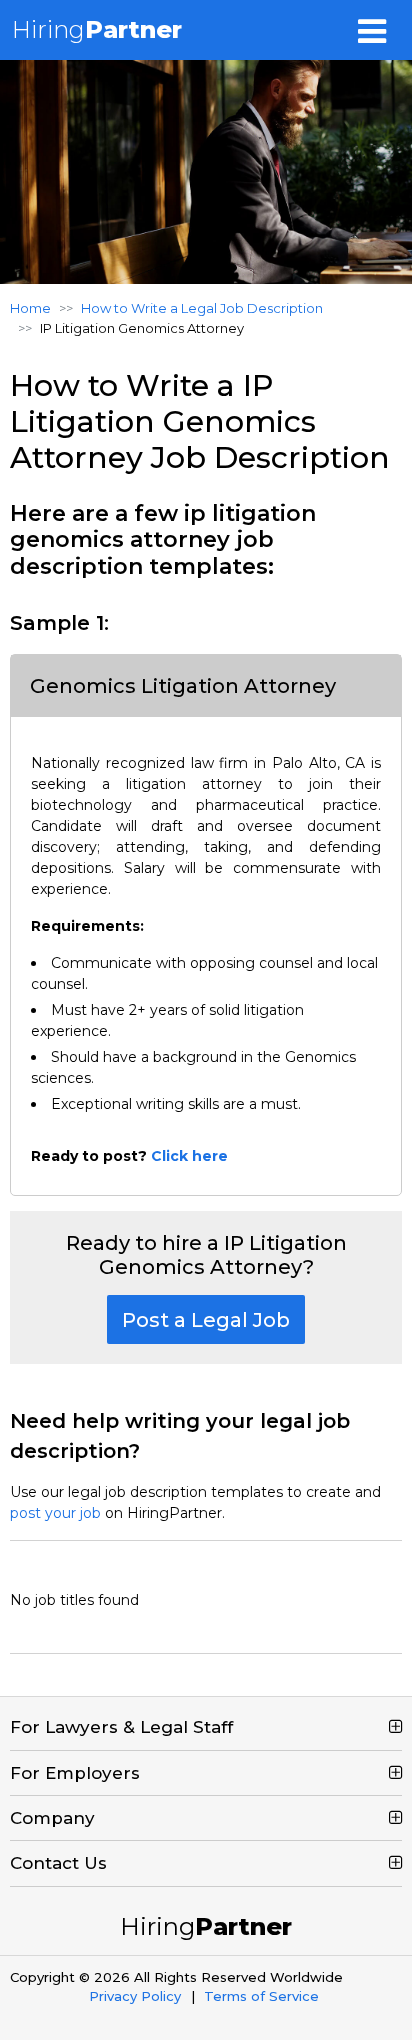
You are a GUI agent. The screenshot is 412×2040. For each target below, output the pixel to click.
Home (30, 308)
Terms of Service (261, 1996)
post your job (55, 1513)
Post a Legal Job (206, 1320)
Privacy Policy (135, 1996)
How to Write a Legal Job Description (202, 308)
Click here (189, 1156)
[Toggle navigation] (372, 30)
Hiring (97, 29)
